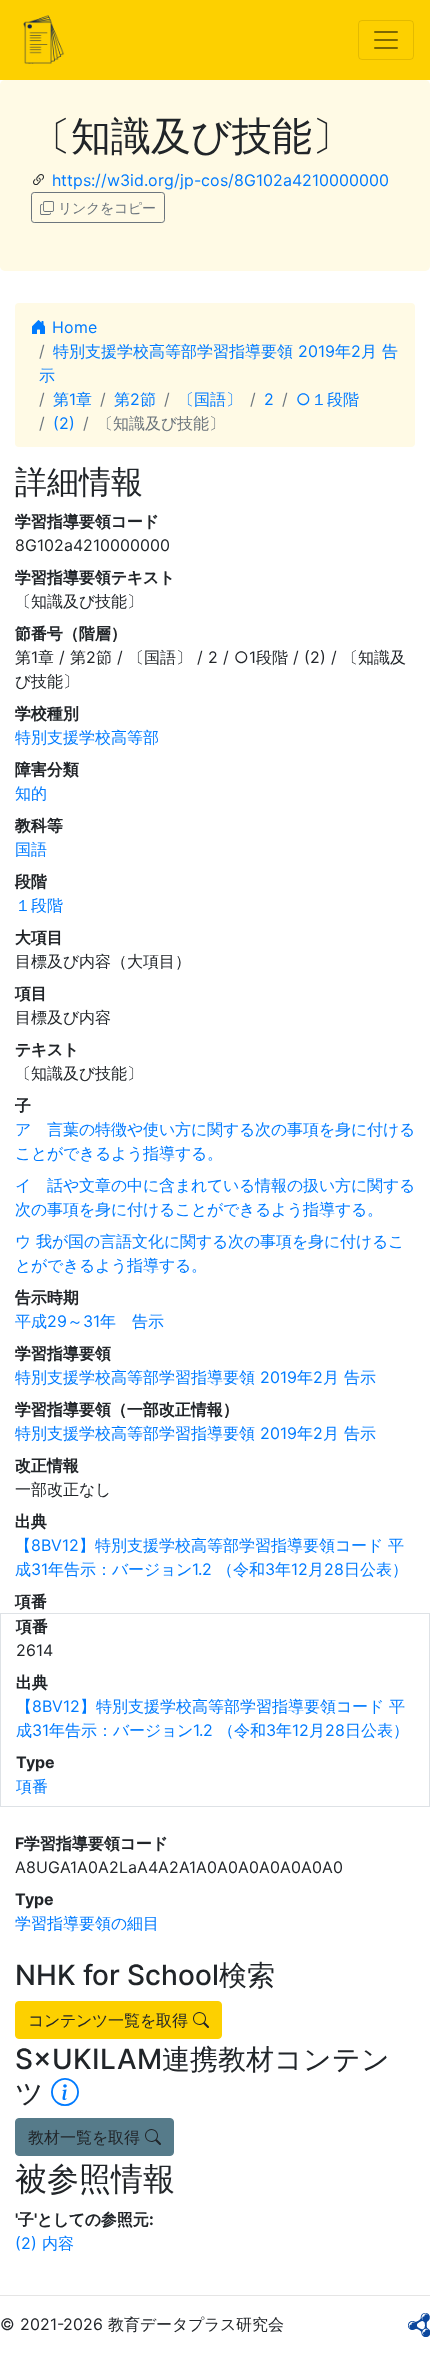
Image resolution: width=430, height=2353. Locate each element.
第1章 (72, 399)
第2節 (135, 399)
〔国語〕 (210, 399)
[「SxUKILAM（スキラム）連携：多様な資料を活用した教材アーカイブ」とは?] (65, 2093)
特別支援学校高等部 (87, 737)
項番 (32, 1786)
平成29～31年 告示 (89, 1321)
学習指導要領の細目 (87, 1923)
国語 (31, 849)
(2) (64, 423)
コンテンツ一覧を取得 (110, 2020)
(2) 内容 (44, 2243)
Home (72, 327)
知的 (31, 793)
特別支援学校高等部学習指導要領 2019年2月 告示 (195, 1377)
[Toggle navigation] (386, 40)
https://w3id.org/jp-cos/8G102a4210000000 (220, 180)
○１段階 (327, 399)
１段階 (39, 905)
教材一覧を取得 (86, 2137)
